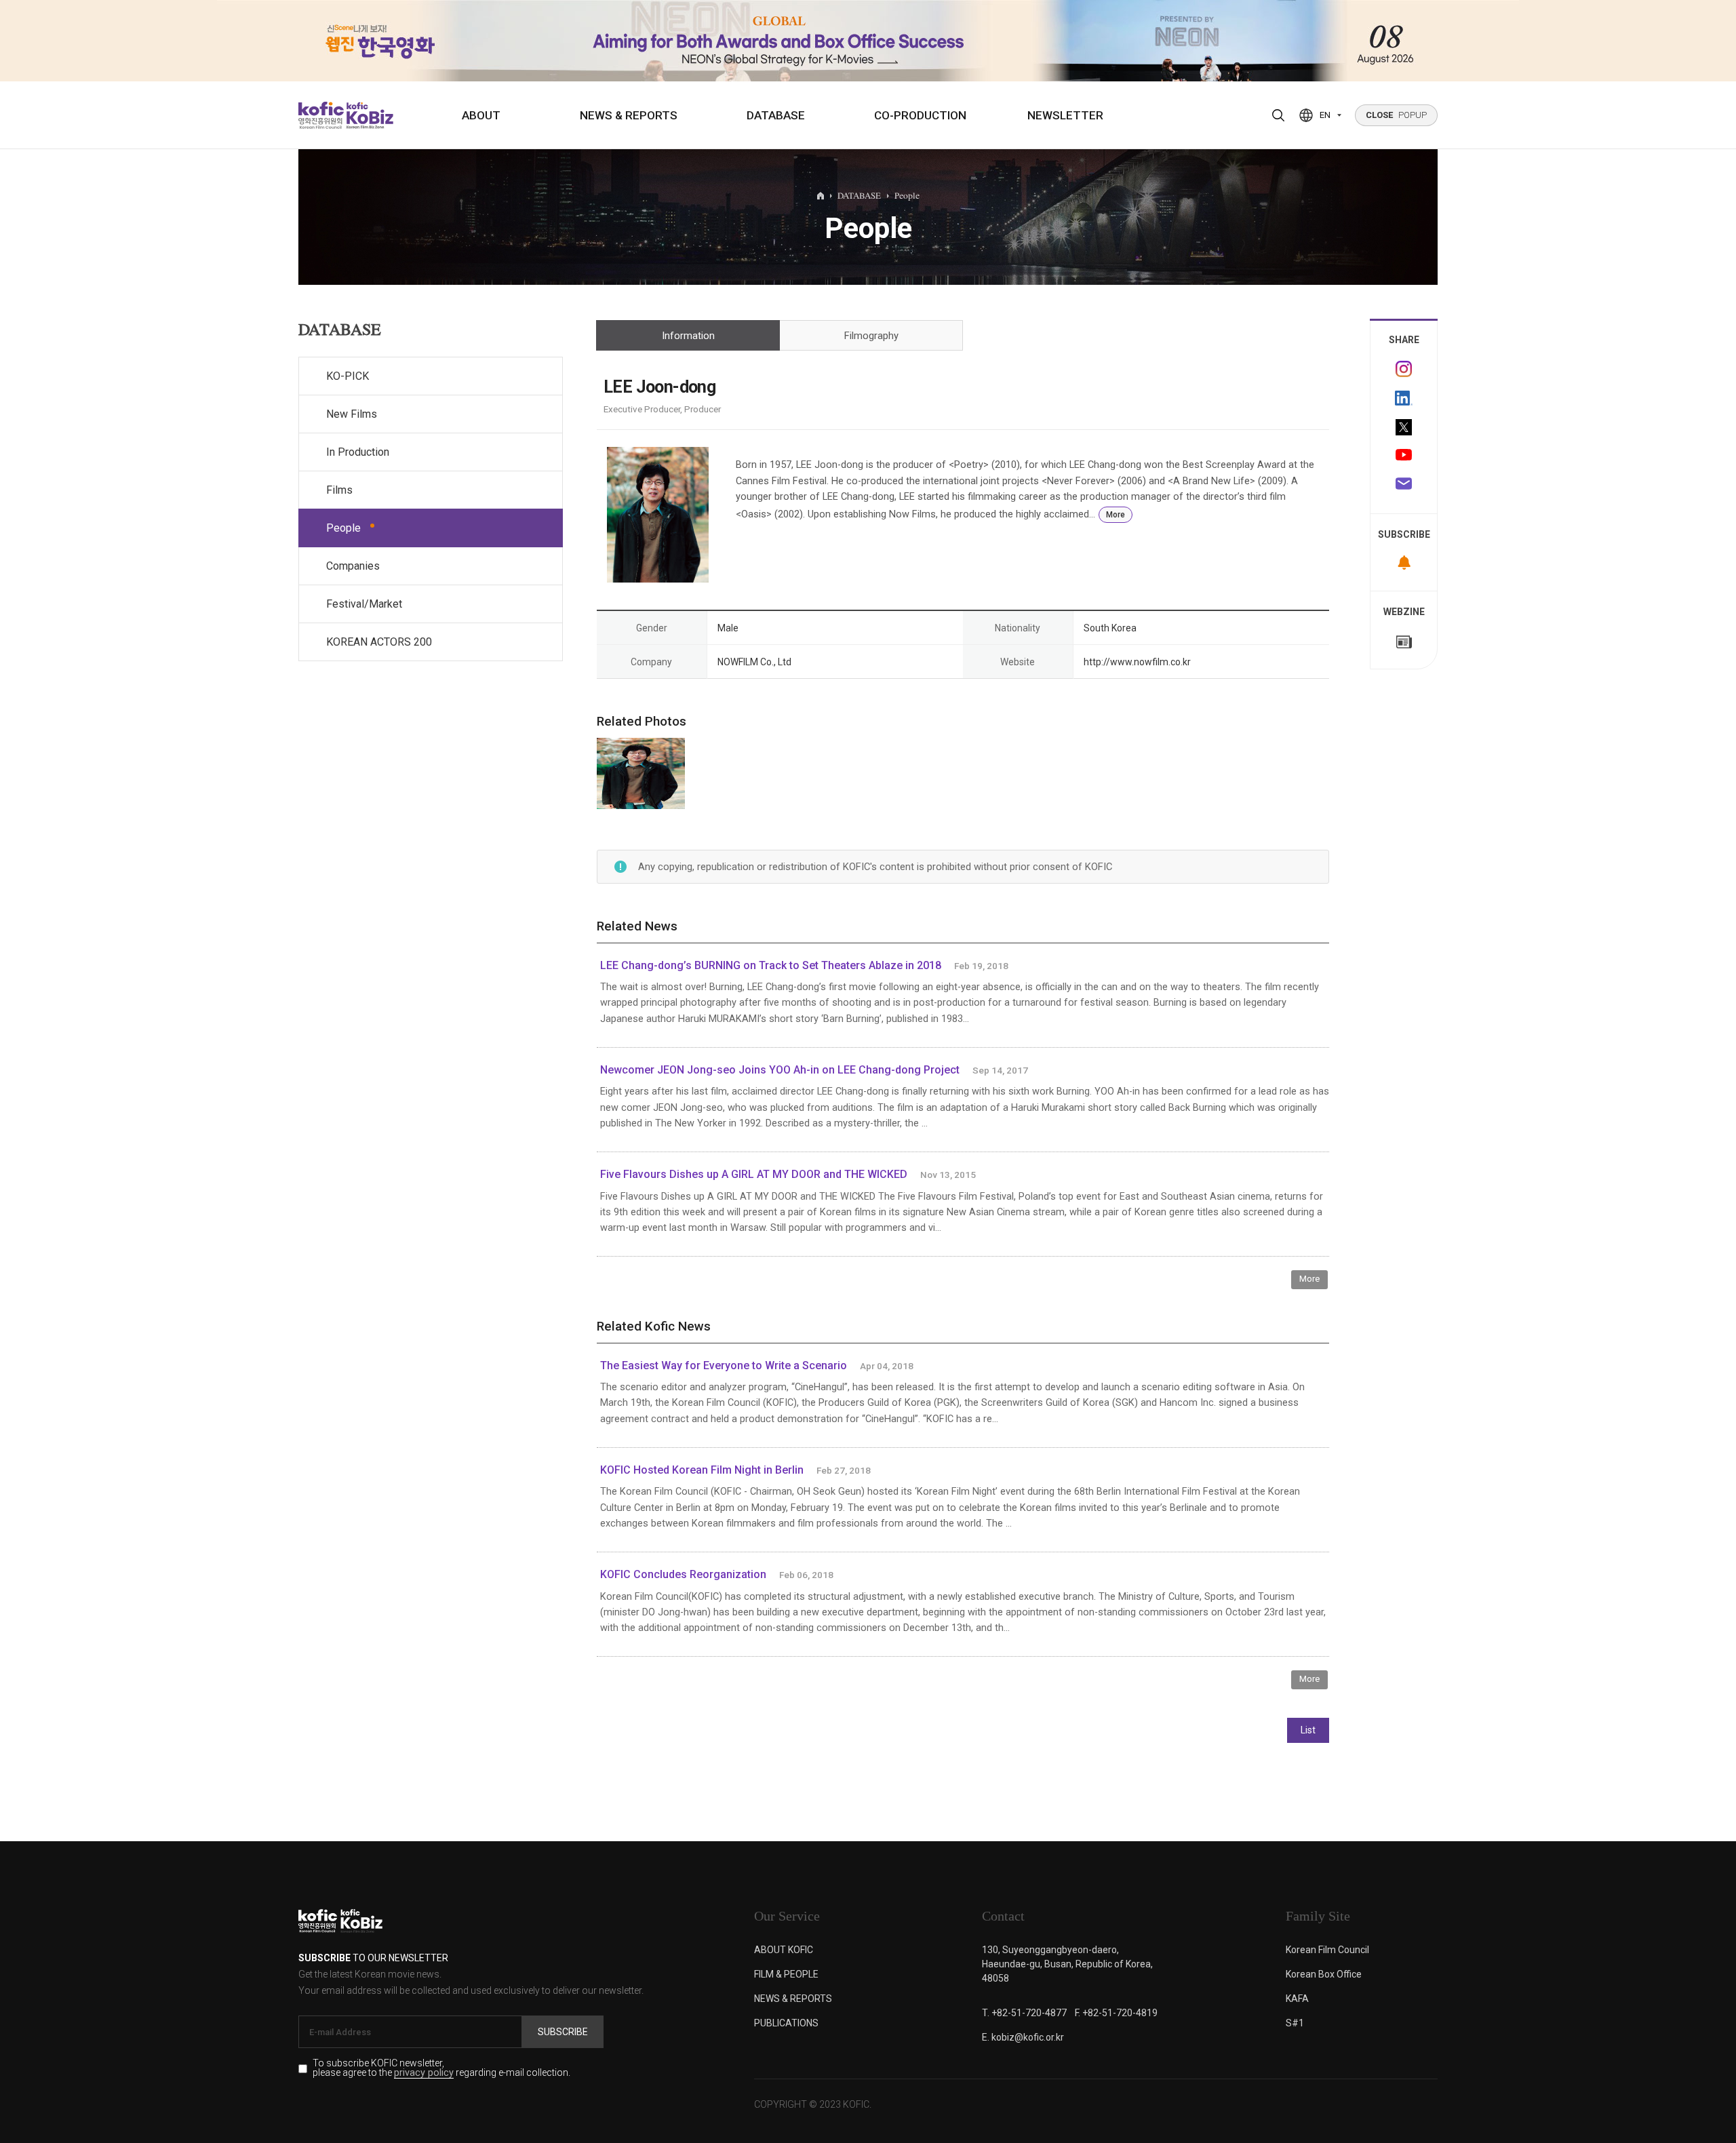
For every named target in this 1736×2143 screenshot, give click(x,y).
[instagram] (1404, 369)
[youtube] (1404, 456)
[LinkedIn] (1404, 398)
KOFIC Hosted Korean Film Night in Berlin (702, 1470)
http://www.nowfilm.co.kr (1137, 662)
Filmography (871, 336)
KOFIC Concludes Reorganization (683, 1574)
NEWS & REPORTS (629, 115)
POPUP (1396, 115)
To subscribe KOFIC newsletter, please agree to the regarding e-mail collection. (441, 2068)
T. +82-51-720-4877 (1024, 2013)
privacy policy (424, 2073)
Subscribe (563, 2032)
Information (688, 336)
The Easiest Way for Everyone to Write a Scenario (724, 1365)
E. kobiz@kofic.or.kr (1023, 2037)
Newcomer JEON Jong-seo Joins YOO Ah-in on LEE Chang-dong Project (780, 1070)
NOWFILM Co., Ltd (754, 662)
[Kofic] (321, 115)
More (1116, 515)
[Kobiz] (369, 115)
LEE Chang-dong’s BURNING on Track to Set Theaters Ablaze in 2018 (771, 965)
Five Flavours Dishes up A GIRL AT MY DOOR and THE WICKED (754, 1174)
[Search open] (1278, 115)
